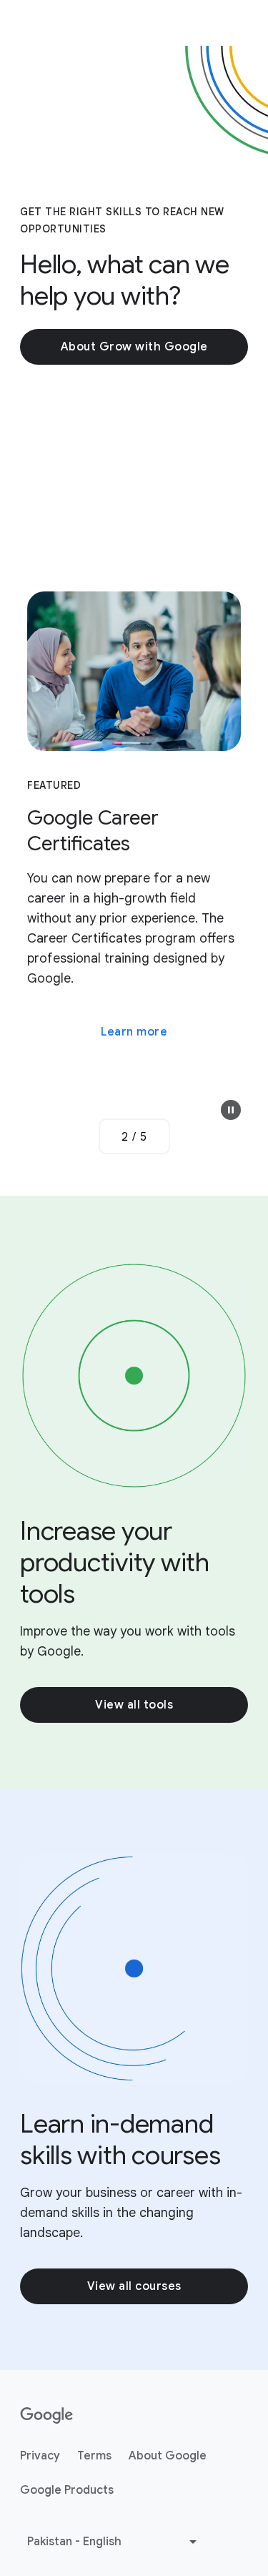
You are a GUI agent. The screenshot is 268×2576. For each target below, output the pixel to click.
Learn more (134, 1032)
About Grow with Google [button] (134, 347)
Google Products (67, 2490)
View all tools (134, 1705)
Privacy (40, 2456)
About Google (168, 2456)
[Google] (47, 2416)
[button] (231, 1110)
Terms (94, 2456)
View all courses (134, 2286)
